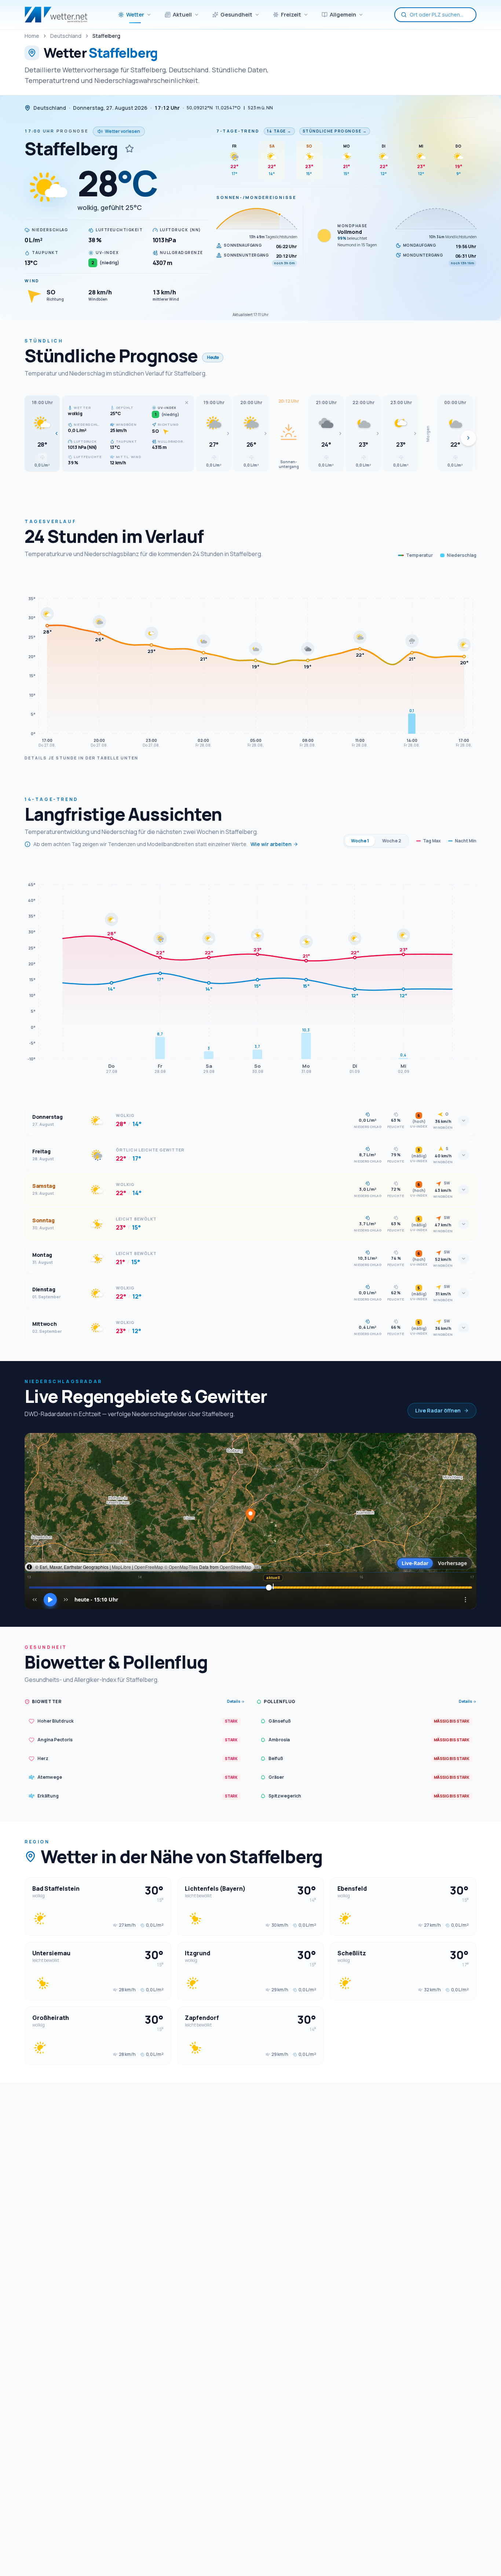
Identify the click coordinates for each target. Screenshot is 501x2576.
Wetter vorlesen (122, 131)
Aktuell (182, 14)
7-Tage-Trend (238, 131)
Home (32, 36)
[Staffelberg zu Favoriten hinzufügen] (129, 149)
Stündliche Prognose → (335, 131)
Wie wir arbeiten (271, 844)
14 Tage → (279, 131)
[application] (251, 661)
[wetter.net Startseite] (56, 15)
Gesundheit (236, 14)
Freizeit (291, 14)
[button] (42, 433)
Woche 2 (392, 841)
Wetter (135, 14)
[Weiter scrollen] (468, 438)
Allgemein (343, 14)
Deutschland (66, 36)
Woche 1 (360, 841)
